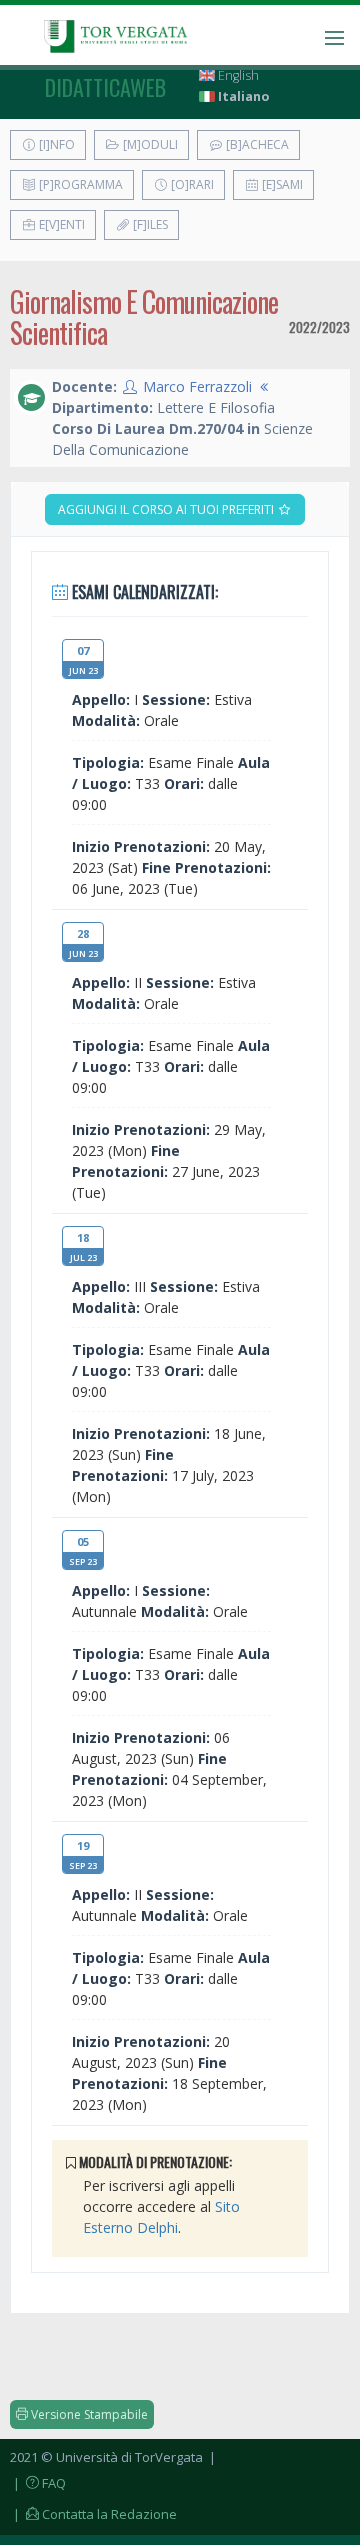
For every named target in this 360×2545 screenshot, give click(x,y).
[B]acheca (256, 144)
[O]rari (191, 184)
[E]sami (281, 184)
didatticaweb (105, 87)
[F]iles (149, 224)
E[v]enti (60, 224)
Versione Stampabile (88, 2414)
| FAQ (38, 2483)
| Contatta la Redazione (93, 2514)
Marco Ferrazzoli (197, 386)
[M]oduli (149, 144)
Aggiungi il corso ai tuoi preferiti (167, 509)
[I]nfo (55, 144)
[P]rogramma (79, 184)
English (237, 75)
